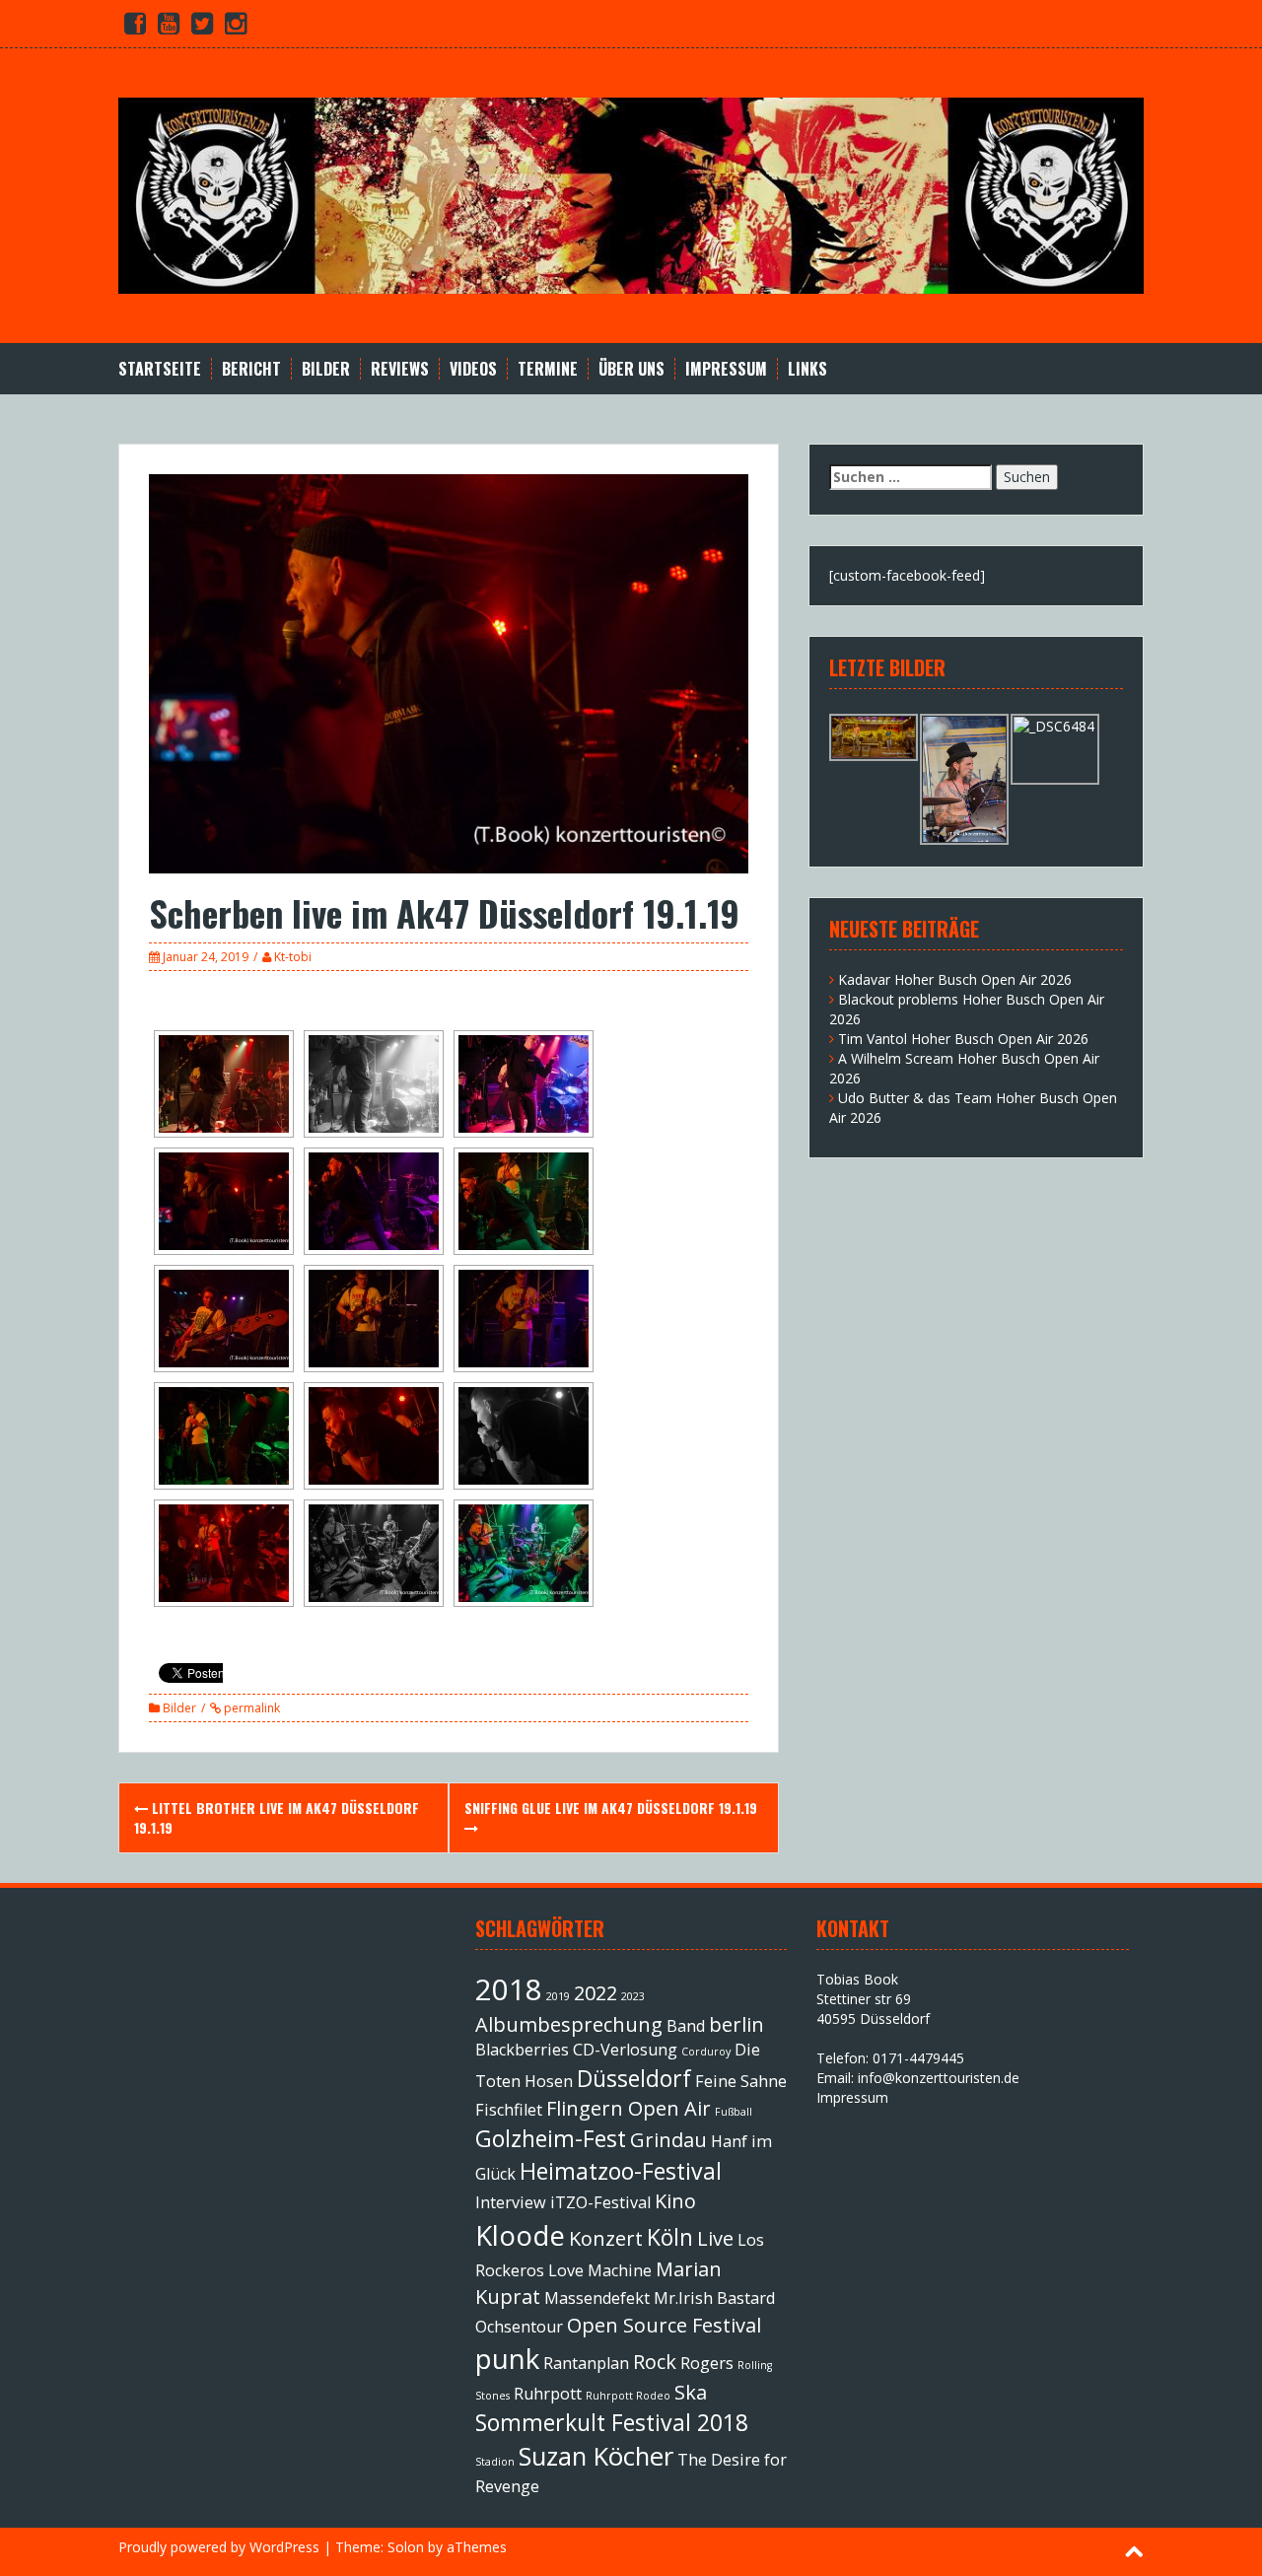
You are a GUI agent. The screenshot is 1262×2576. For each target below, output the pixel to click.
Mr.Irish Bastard (714, 2298)
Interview (511, 2202)
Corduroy (706, 2052)
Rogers (707, 2363)
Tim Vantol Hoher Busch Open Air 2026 (963, 1039)
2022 (596, 1993)
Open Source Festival (664, 2325)
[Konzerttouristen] (631, 194)
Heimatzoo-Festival (621, 2171)
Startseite (160, 369)
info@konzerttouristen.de (939, 2078)
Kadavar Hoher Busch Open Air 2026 (955, 979)
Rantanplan (586, 2363)
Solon (406, 2547)
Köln (670, 2237)
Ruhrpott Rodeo (628, 2396)
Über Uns (631, 369)
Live (715, 2238)
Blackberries (522, 2050)
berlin (736, 2024)
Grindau (668, 2140)
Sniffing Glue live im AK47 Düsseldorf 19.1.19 (611, 1808)
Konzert (606, 2238)
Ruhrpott (548, 2394)
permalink (250, 1708)
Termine (548, 369)
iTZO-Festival (600, 2202)
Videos (473, 369)
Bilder (326, 369)
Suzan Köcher (596, 2456)
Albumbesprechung (569, 2024)
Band (686, 2026)
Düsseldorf (634, 2078)
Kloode (520, 2235)
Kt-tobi (293, 957)
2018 (509, 1989)
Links (807, 369)
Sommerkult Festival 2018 (612, 2422)
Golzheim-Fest (551, 2138)
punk (507, 2358)
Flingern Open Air (629, 2108)
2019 (558, 1996)
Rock (655, 2362)
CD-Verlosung (625, 2050)
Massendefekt (597, 2298)
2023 (633, 1996)
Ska (691, 2392)
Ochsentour (519, 2327)
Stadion (495, 2462)
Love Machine (600, 2270)
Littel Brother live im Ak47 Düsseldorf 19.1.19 (277, 1817)
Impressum (726, 369)
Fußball (734, 2112)
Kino (675, 2201)
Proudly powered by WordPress (219, 2547)
